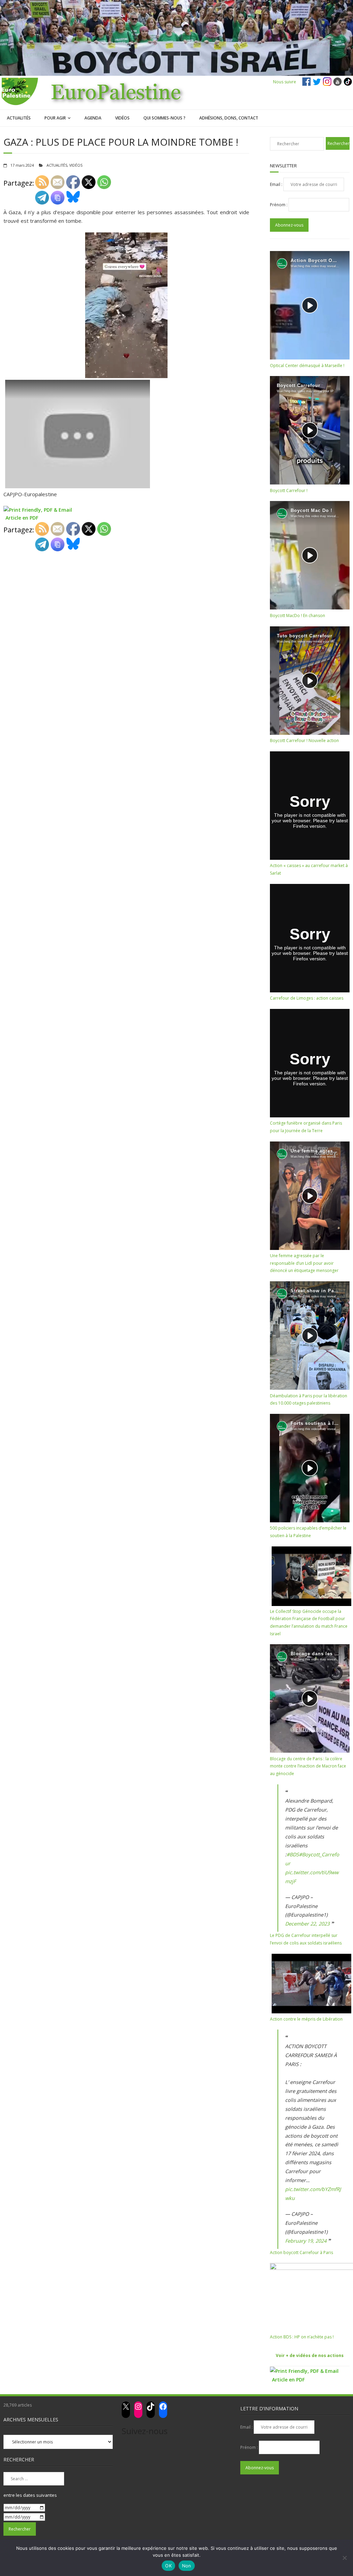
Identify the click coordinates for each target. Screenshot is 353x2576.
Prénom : (279, 205)
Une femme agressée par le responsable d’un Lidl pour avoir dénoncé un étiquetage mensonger (304, 1263)
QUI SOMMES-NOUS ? (164, 118)
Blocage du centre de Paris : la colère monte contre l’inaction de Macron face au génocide (308, 1766)
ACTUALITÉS (19, 118)
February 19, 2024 (306, 2241)
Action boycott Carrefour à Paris (301, 2252)
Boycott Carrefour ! (289, 491)
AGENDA (93, 118)
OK (168, 2566)
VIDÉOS (122, 118)
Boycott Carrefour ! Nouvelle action (304, 741)
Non (187, 2566)
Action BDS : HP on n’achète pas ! (302, 2337)
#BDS (293, 1854)
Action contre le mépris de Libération (306, 2019)
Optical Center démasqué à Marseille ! (307, 366)
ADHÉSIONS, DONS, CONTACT (229, 118)
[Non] (344, 2558)
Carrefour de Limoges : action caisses (307, 998)
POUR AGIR (55, 118)
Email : (277, 184)
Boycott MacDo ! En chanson (297, 616)
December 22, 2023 (307, 1924)
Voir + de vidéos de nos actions (310, 2355)
